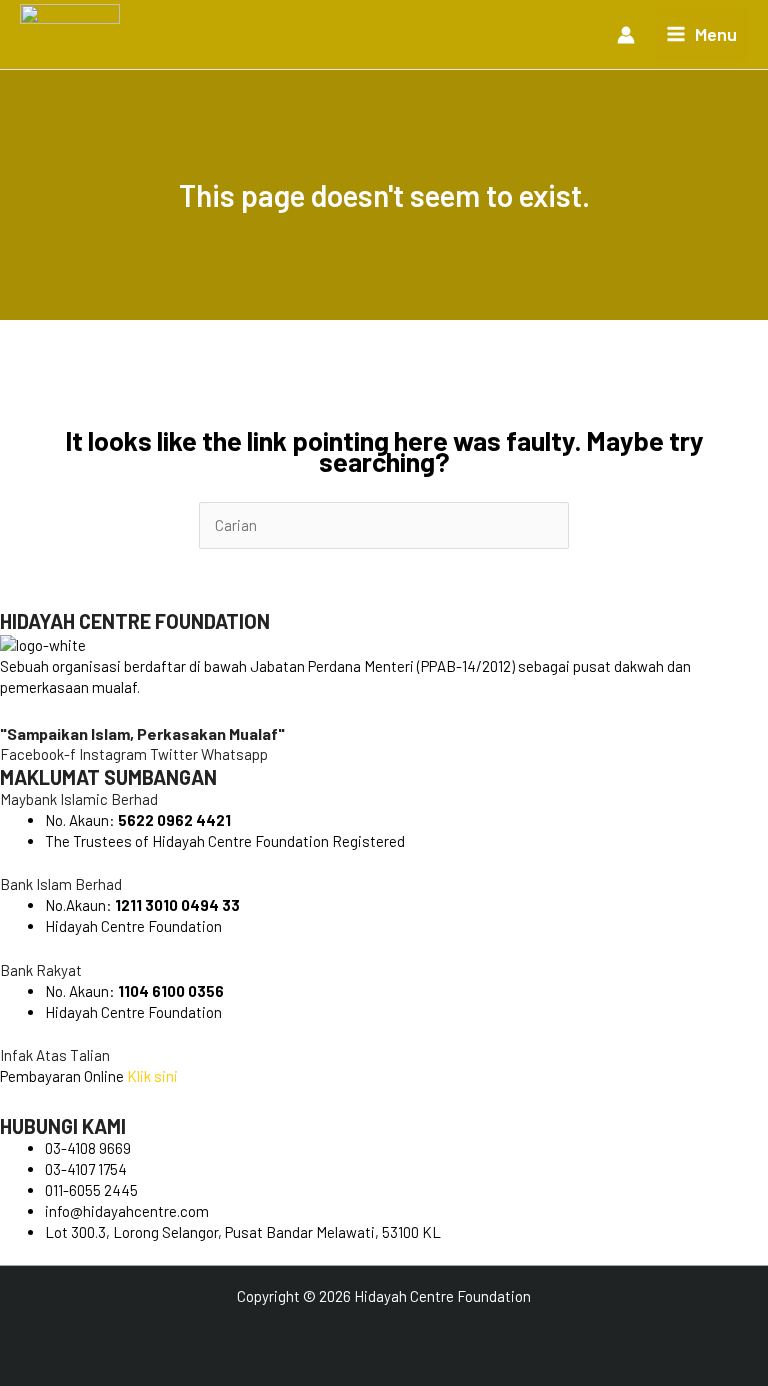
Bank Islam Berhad (61, 884)
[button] (384, 799)
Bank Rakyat (41, 970)
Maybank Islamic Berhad (79, 799)
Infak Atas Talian (55, 1055)
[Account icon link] (626, 35)
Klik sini (152, 1076)
